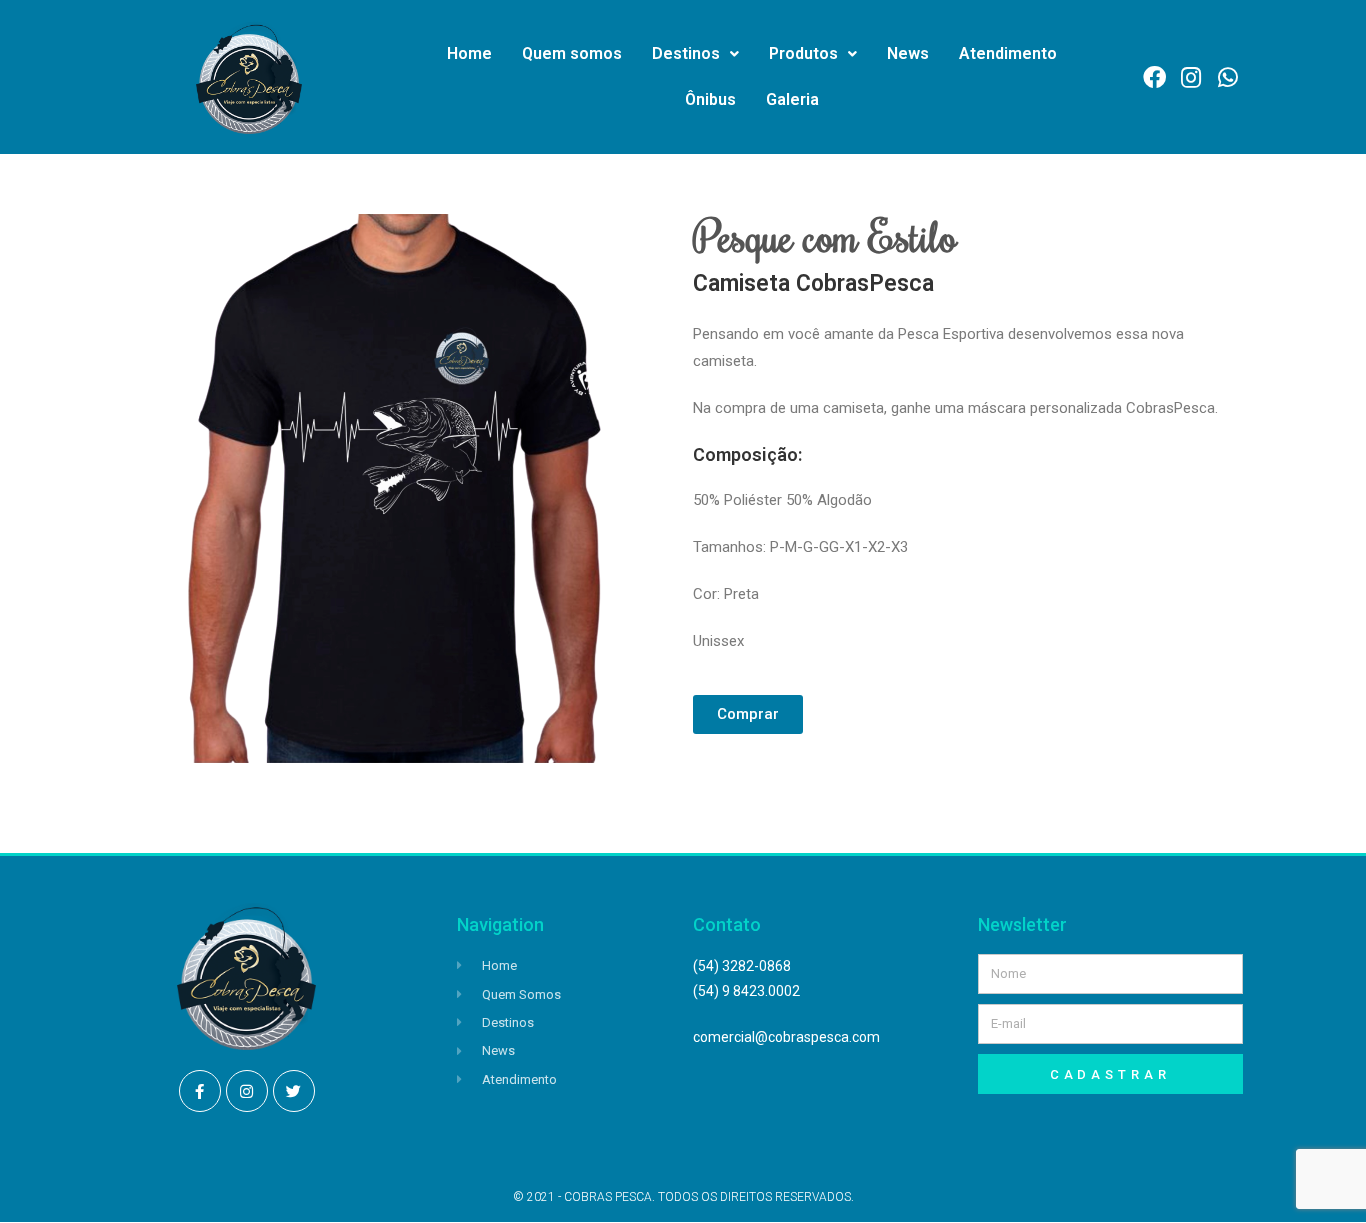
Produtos (803, 53)
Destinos (686, 53)
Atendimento (1008, 53)
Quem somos (572, 53)
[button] (748, 714)
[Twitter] (294, 1091)
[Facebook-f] (200, 1091)
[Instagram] (247, 1091)
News (908, 53)
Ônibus (710, 99)
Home (469, 53)
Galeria (792, 99)
